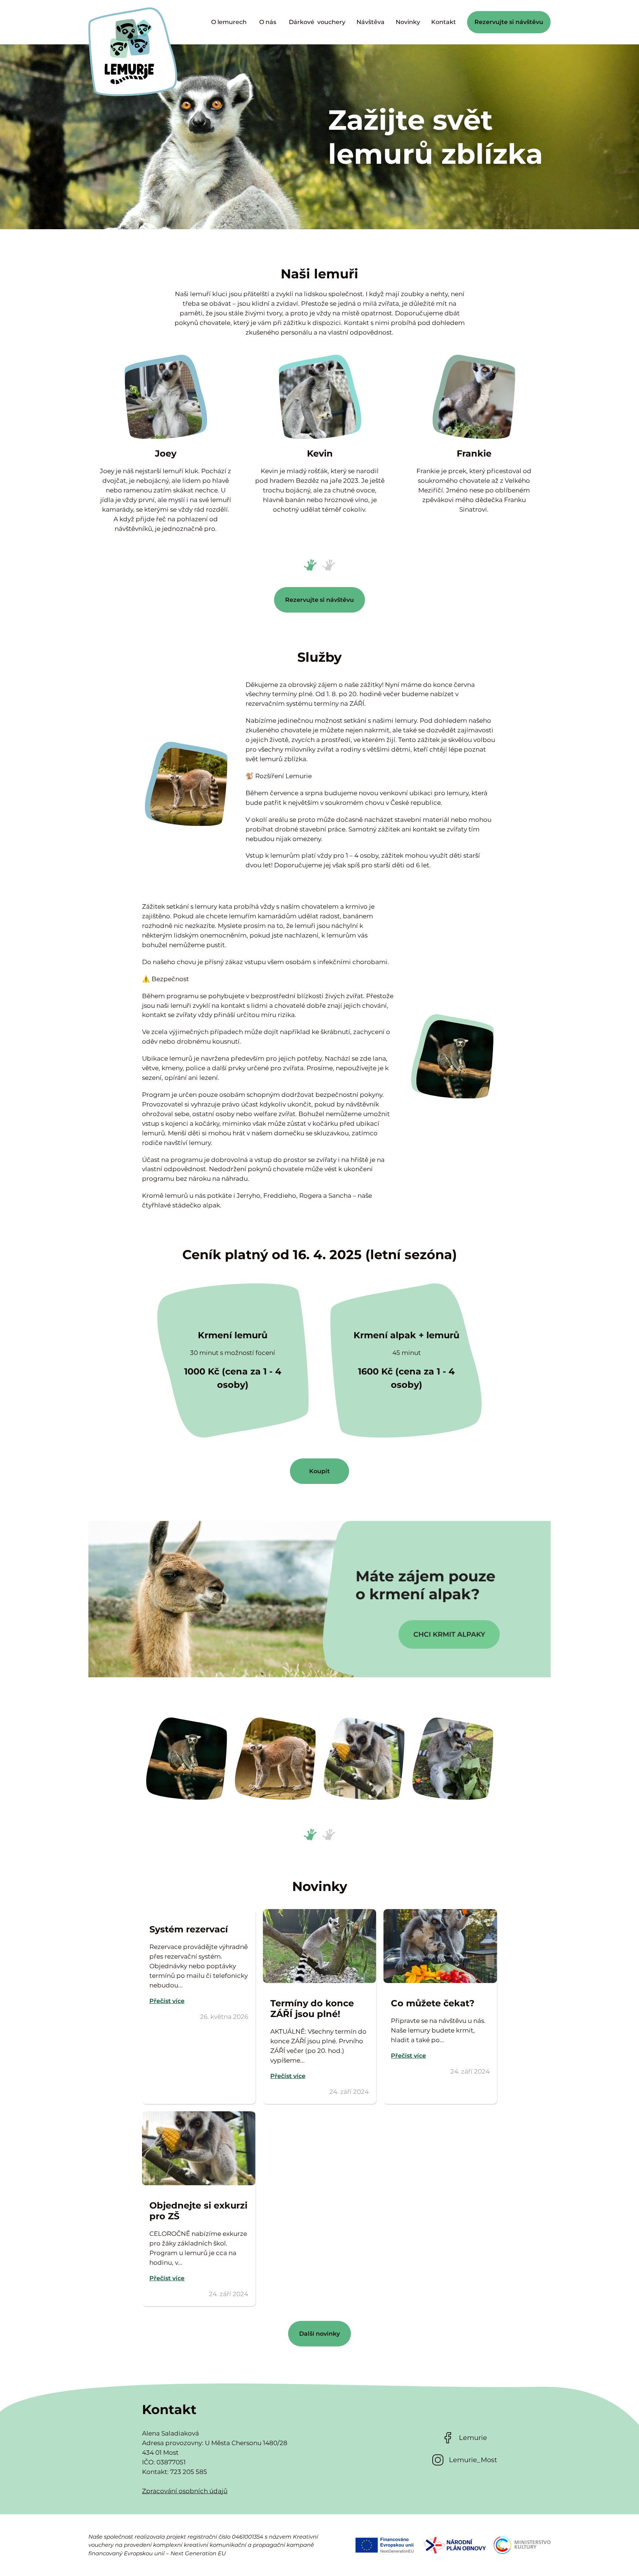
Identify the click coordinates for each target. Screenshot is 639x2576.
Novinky (408, 22)
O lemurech (230, 22)
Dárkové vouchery (317, 22)
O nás (268, 22)
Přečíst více (167, 2001)
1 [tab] (308, 563)
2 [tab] (326, 563)
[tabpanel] (165, 443)
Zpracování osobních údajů (185, 2491)
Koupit (319, 1471)
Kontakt (444, 22)
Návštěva (371, 22)
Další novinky (319, 2334)
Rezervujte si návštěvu (509, 22)
